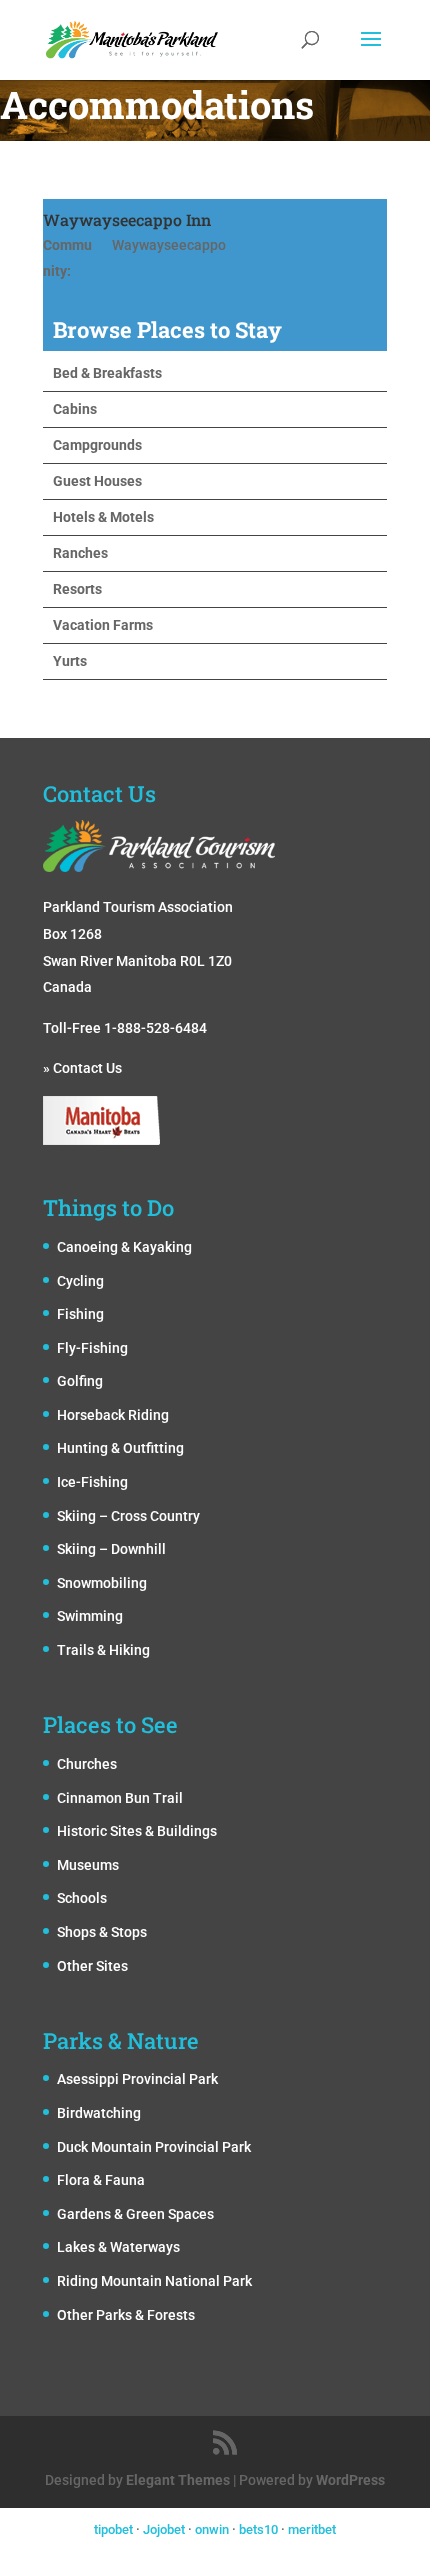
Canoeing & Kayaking (124, 1247)
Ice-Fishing (92, 1482)
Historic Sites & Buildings (137, 1831)
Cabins (75, 409)
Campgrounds (97, 445)
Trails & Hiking (103, 1650)
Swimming (90, 1616)
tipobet (113, 2529)
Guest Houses (97, 481)
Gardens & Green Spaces (135, 2214)
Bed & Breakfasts (107, 373)
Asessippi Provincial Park (137, 2079)
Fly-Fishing (92, 1348)
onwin (212, 2529)
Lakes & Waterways (118, 2247)
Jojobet (164, 2529)
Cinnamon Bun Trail (120, 1798)
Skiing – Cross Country (128, 1516)
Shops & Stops (102, 1932)
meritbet (312, 2529)
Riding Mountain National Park (154, 2281)
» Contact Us (82, 1068)
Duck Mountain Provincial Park (154, 2147)
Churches (87, 1764)
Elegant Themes (178, 2480)
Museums (88, 1865)
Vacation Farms (103, 625)
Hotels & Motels (103, 517)
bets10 (258, 2529)
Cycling (80, 1281)
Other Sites (92, 1966)
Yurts (70, 661)
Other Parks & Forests (126, 2315)
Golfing (80, 1381)
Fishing (80, 1314)
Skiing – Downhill (111, 1549)
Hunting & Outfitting (120, 1448)
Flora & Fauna (101, 2180)
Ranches (80, 553)
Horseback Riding (113, 1415)
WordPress (350, 2480)
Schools (82, 1898)
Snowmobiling (102, 1583)
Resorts (77, 589)
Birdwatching (99, 2113)
